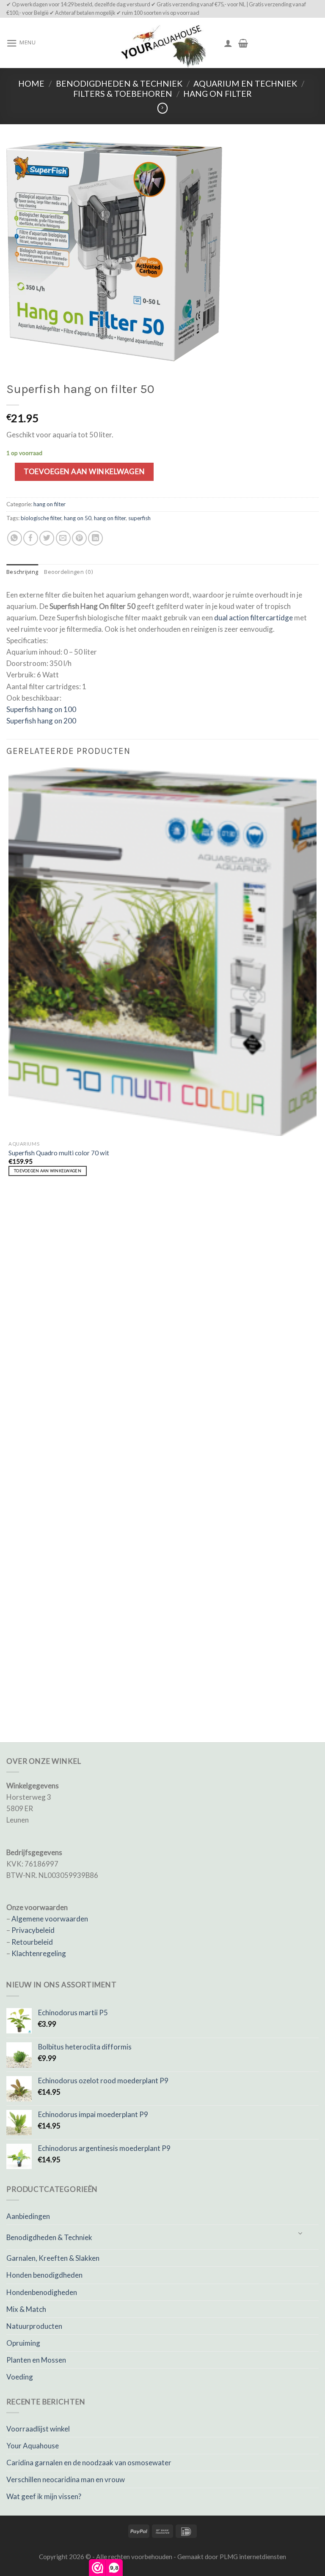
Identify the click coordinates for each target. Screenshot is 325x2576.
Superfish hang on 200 (41, 721)
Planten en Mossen (36, 2360)
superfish (139, 518)
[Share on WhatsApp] (15, 538)
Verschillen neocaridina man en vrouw (66, 2479)
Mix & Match (26, 2309)
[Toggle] (301, 2234)
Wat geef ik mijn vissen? (44, 2496)
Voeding (20, 2377)
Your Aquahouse (33, 2446)
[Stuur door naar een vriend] (63, 538)
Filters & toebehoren (123, 94)
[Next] (35, 1697)
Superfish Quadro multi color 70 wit (59, 1153)
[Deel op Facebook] (31, 538)
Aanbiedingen (28, 2216)
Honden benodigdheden (44, 2275)
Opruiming (23, 2343)
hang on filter (218, 94)
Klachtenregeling (39, 1953)
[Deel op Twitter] (47, 538)
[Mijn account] (228, 43)
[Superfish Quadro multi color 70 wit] (162, 952)
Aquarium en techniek (245, 83)
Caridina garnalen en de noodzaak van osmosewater (89, 2463)
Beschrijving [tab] (22, 573)
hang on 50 (78, 518)
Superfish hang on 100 (41, 709)
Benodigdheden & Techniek (119, 83)
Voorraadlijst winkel (38, 2429)
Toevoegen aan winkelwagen (84, 471)
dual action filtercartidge (253, 618)
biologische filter (41, 518)
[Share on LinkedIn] (95, 538)
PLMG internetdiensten (253, 2557)
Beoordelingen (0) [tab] (69, 573)
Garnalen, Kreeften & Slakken (53, 2258)
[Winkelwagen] (243, 43)
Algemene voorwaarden (50, 1919)
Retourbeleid (32, 1942)
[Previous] (11, 1697)
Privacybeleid (33, 1930)
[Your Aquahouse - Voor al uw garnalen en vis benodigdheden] (162, 43)
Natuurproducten (34, 2326)
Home (31, 83)
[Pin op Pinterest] (79, 538)
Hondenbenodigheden (42, 2292)
